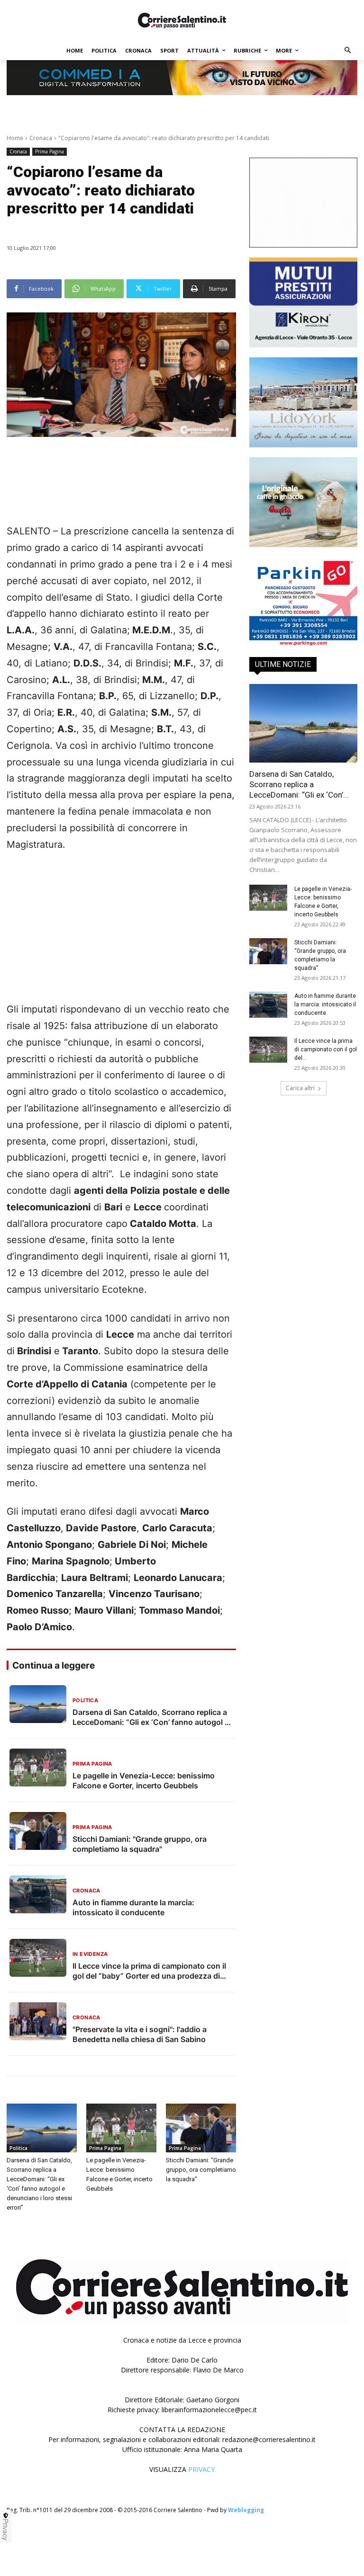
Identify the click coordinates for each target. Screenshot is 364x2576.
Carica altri (300, 1088)
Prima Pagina (50, 151)
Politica (18, 2148)
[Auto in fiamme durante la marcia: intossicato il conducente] (268, 1005)
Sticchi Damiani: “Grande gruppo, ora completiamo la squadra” (201, 2170)
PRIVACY (201, 2469)
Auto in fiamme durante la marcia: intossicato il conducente (325, 1004)
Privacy (6, 2530)
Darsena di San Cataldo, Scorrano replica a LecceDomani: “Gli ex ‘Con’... (299, 784)
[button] (348, 51)
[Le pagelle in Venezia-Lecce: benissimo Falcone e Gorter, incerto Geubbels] (121, 2128)
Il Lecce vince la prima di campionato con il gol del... (326, 1049)
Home (15, 138)
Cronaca (41, 138)
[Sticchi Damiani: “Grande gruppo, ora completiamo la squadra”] (201, 2128)
